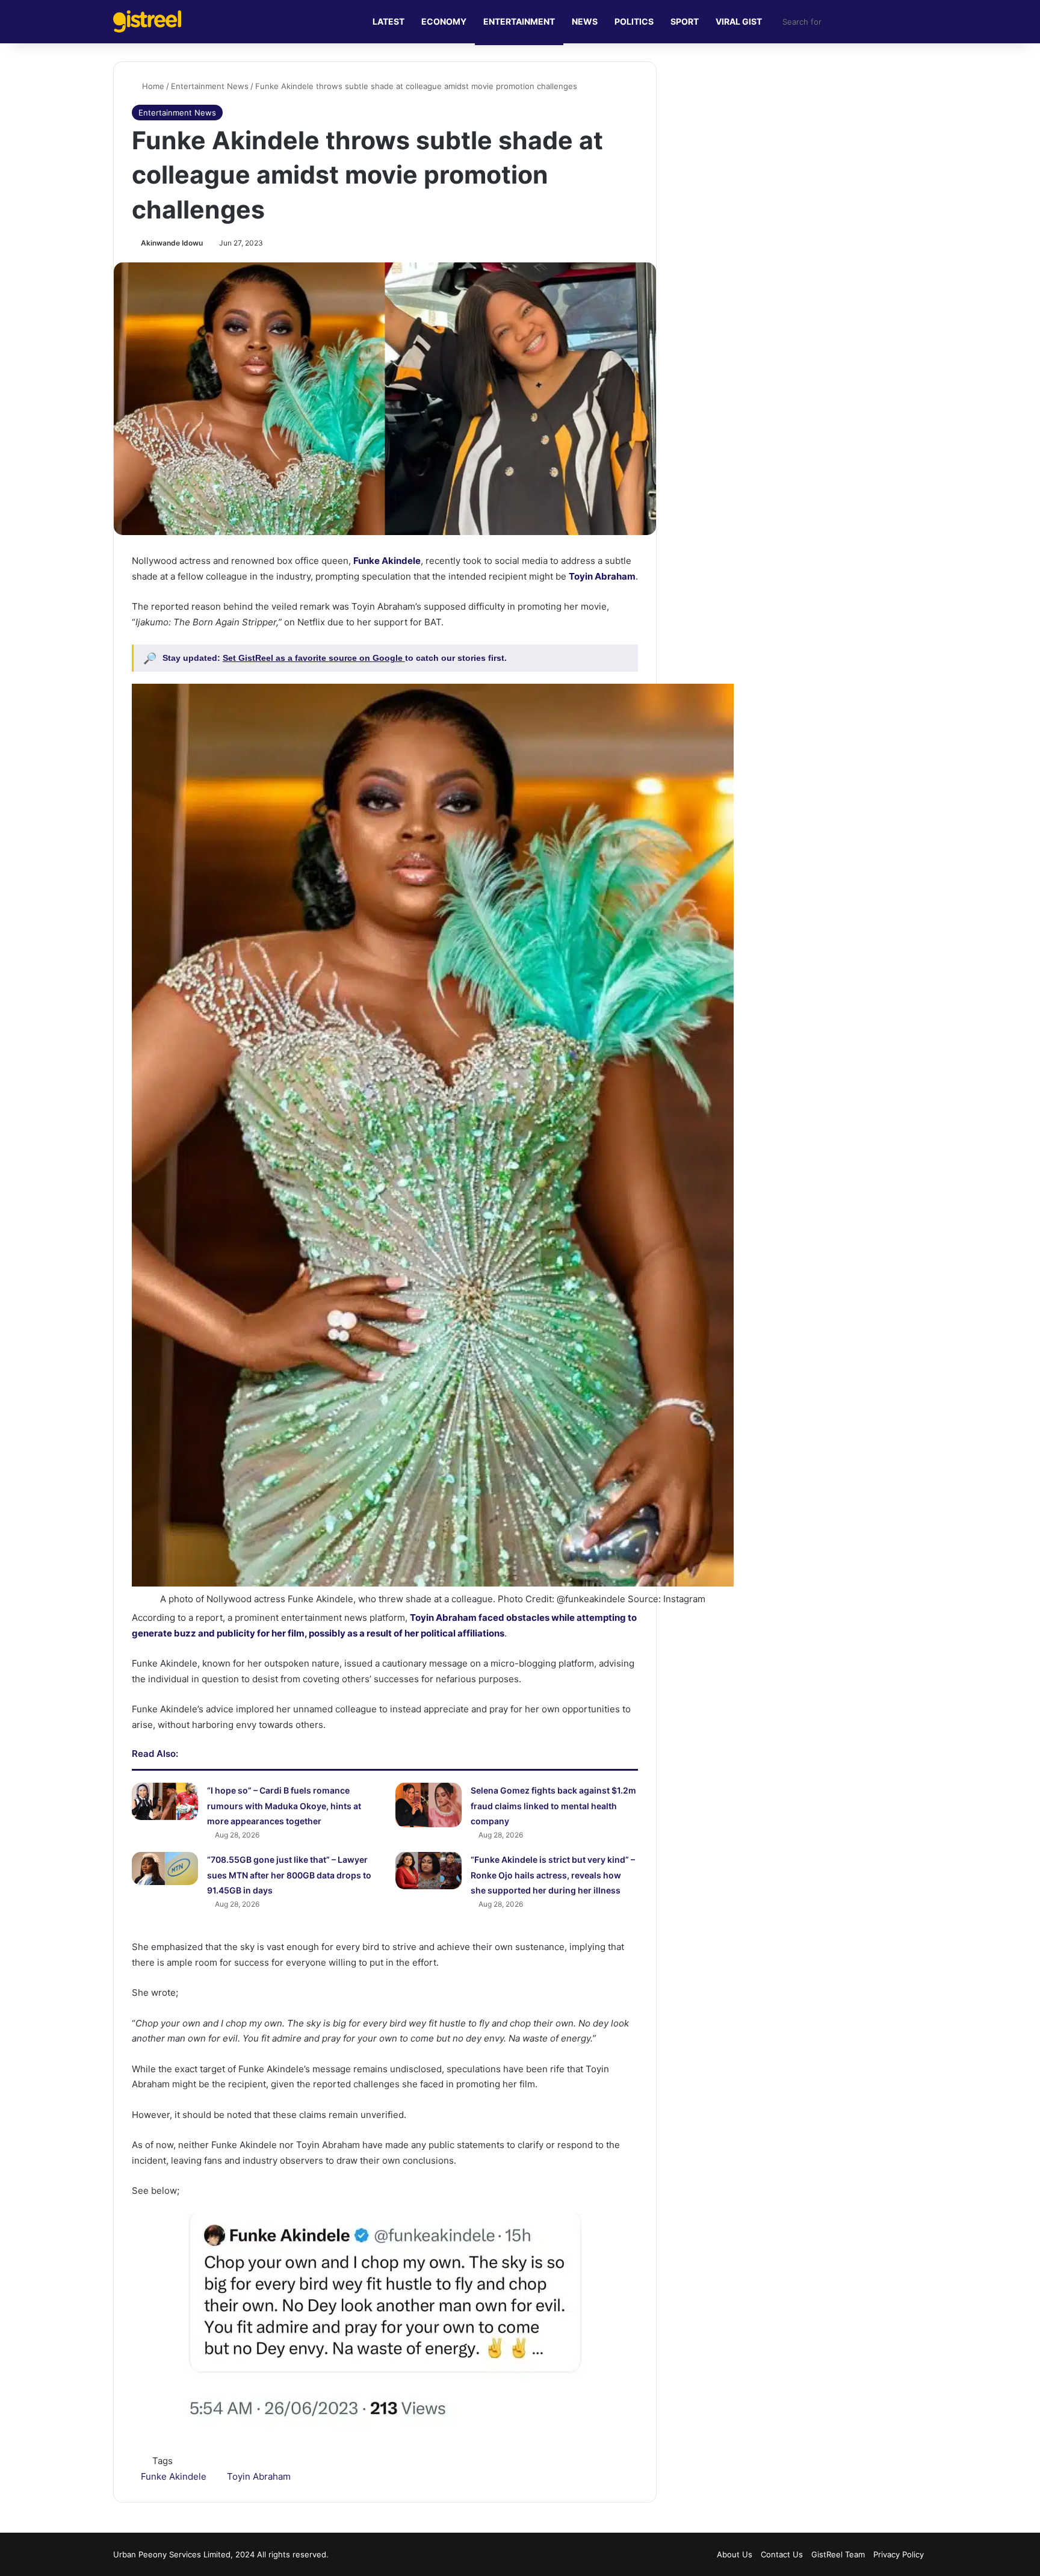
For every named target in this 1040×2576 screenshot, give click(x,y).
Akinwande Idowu (172, 243)
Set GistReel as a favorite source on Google (314, 658)
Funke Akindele (387, 561)
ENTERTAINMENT (519, 21)
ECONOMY (444, 21)
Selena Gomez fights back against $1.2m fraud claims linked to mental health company (553, 1806)
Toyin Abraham (602, 576)
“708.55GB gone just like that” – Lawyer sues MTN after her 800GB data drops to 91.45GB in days (289, 1875)
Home (152, 86)
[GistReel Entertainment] (147, 21)
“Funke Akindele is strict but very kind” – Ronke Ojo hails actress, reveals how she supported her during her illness (553, 1875)
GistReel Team (838, 2554)
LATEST (388, 21)
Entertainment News (210, 86)
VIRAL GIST (739, 21)
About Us (735, 2554)
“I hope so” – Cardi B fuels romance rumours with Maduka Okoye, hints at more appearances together (284, 1806)
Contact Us (782, 2554)
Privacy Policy (899, 2554)
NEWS (585, 21)
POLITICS (634, 21)
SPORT (685, 21)
